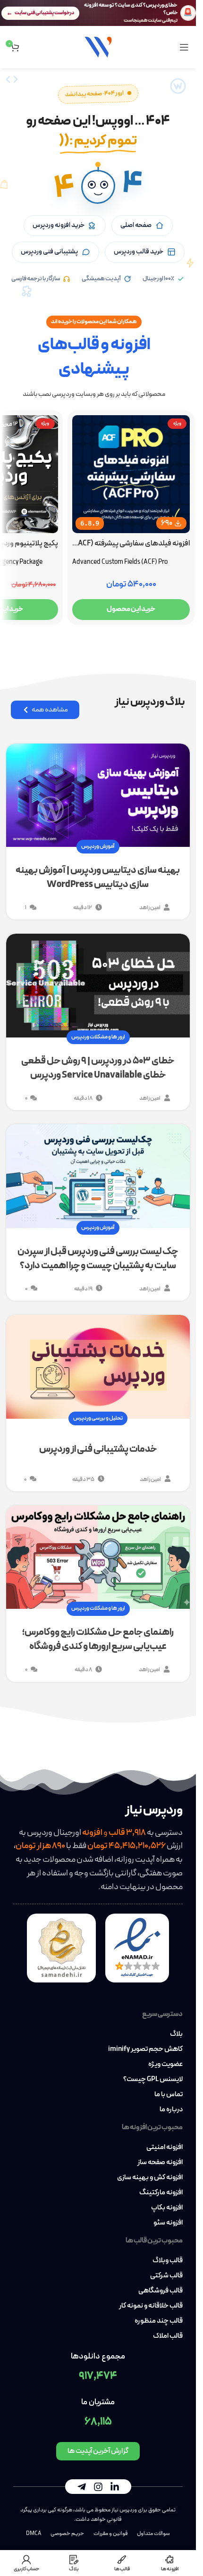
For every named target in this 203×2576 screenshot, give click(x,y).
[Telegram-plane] (82, 2487)
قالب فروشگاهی (161, 2291)
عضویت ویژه (165, 2065)
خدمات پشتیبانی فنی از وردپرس (98, 1449)
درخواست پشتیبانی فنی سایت (44, 13)
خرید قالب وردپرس (139, 252)
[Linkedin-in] (115, 2487)
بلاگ (176, 2034)
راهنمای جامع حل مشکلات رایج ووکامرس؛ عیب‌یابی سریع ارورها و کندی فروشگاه (98, 1639)
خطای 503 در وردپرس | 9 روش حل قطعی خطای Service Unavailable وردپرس (98, 1068)
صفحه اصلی (136, 225)
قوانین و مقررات (110, 2534)
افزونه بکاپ (167, 2208)
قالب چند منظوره (159, 2321)
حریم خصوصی (67, 2534)
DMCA (34, 2534)
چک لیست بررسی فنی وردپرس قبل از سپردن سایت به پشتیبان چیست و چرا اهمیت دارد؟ (98, 1259)
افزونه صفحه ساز (160, 2163)
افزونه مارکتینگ (161, 2193)
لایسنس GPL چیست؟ (153, 2080)
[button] (98, 187)
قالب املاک (168, 2336)
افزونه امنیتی (165, 2148)
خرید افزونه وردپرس (59, 225)
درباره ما (171, 2110)
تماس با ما (169, 2095)
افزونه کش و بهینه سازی (150, 2178)
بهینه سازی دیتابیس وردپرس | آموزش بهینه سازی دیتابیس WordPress (98, 878)
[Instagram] (98, 2487)
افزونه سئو (168, 2223)
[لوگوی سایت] (98, 46)
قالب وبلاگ (168, 2261)
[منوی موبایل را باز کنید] (184, 47)
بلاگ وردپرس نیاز (150, 702)
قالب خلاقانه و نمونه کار (151, 2306)
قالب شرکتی (166, 2276)
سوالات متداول (153, 2534)
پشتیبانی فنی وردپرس (49, 252)
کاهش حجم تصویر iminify (145, 2049)
